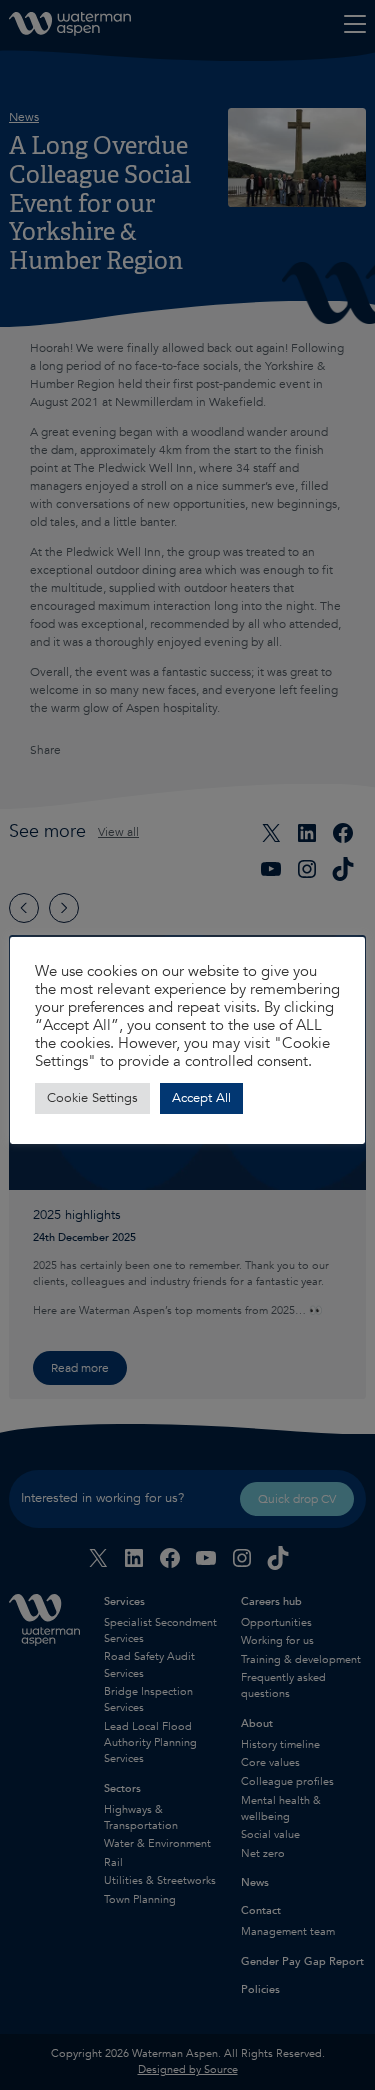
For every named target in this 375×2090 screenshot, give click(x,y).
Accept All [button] (201, 1098)
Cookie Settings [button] (92, 1098)
